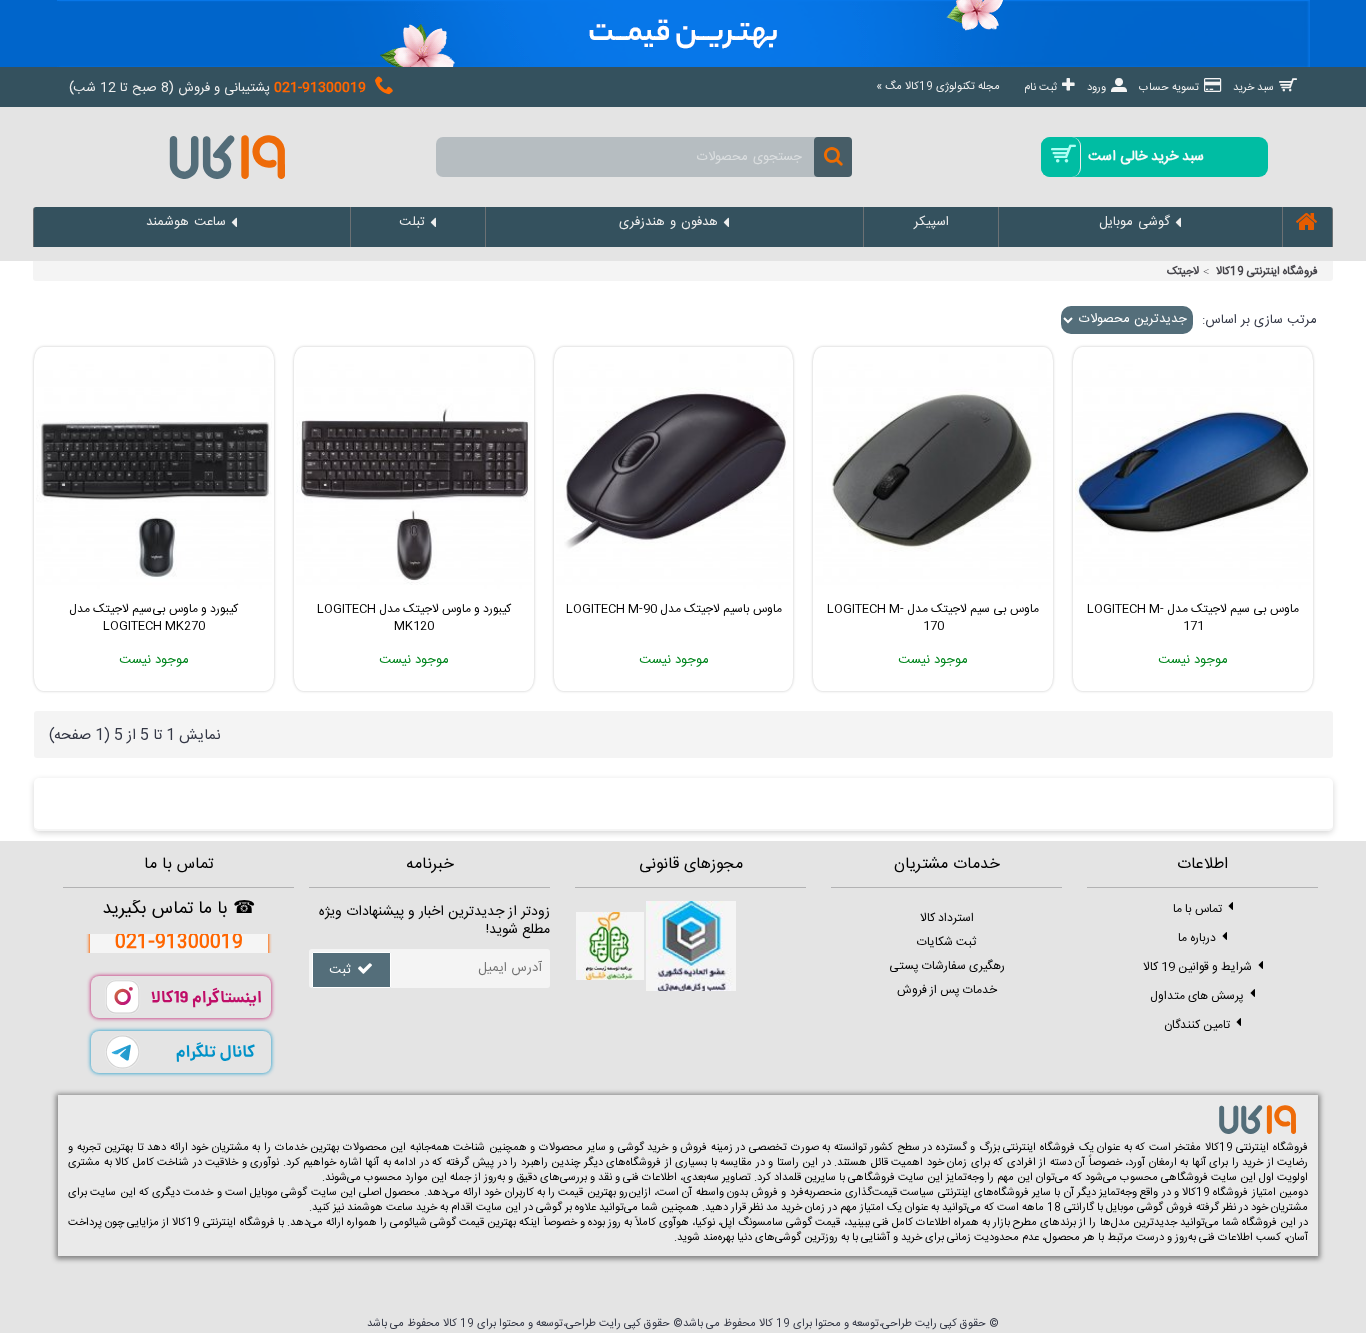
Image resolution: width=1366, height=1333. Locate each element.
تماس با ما (1197, 909)
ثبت (340, 970)
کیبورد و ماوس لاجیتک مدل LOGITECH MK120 (414, 617)
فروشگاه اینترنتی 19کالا (1267, 272)
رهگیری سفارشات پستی (947, 966)
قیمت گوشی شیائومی (437, 1223)
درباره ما (1197, 938)
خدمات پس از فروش (947, 990)
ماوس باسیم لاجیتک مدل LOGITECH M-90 (674, 609)
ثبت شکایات (946, 942)
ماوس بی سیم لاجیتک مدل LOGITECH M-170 (933, 617)
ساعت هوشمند (380, 1208)
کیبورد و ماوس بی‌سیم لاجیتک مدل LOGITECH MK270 (153, 617)
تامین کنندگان (1197, 1025)
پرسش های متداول (1197, 996)
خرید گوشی (643, 1148)
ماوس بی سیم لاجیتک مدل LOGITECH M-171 (1193, 617)
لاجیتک (1183, 272)
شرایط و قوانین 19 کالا (1197, 967)
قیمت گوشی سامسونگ (789, 1223)
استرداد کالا (947, 918)
